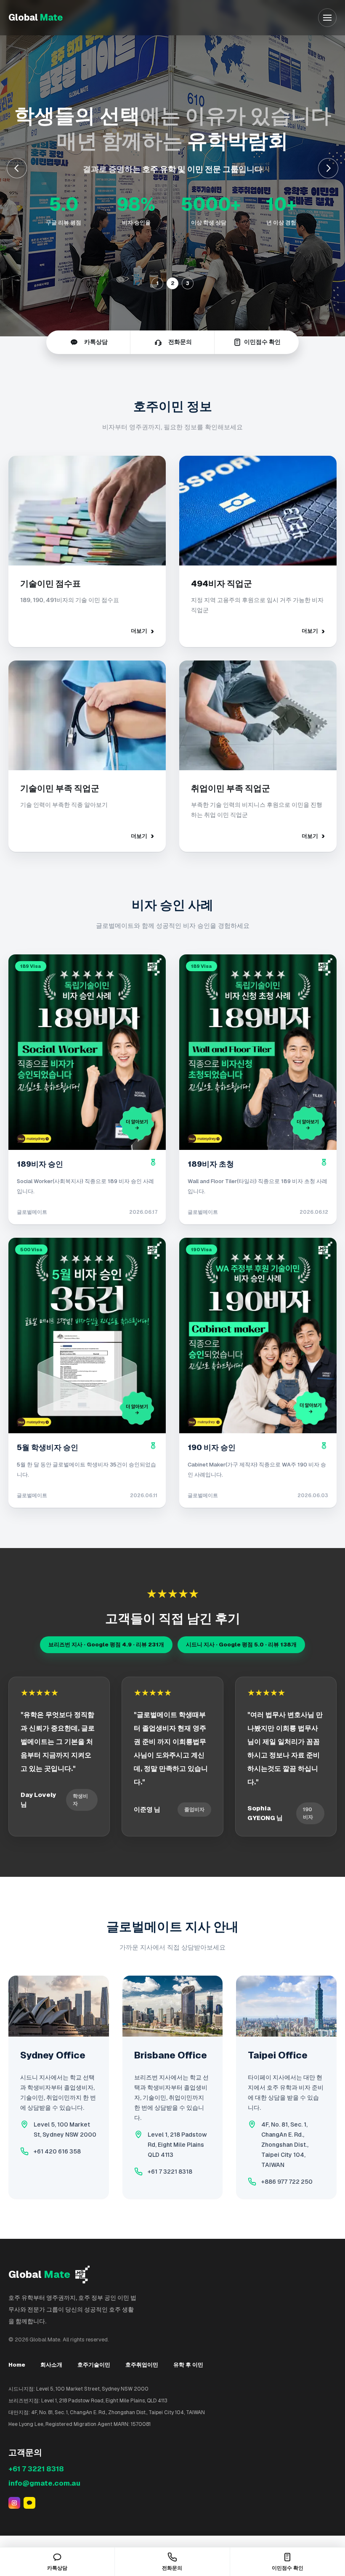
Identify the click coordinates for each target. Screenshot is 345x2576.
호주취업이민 (142, 2365)
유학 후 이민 (188, 2365)
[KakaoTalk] (29, 2503)
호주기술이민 (94, 2365)
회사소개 (51, 2365)
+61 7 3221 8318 (170, 2172)
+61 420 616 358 (57, 2151)
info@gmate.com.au (44, 2483)
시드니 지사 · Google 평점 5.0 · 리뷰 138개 (241, 1645)
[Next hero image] (328, 168)
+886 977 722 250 (287, 2182)
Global (36, 17)
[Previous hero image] (17, 168)
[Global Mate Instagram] (14, 2503)
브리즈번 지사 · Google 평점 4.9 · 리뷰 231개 (106, 1645)
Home (17, 2365)
